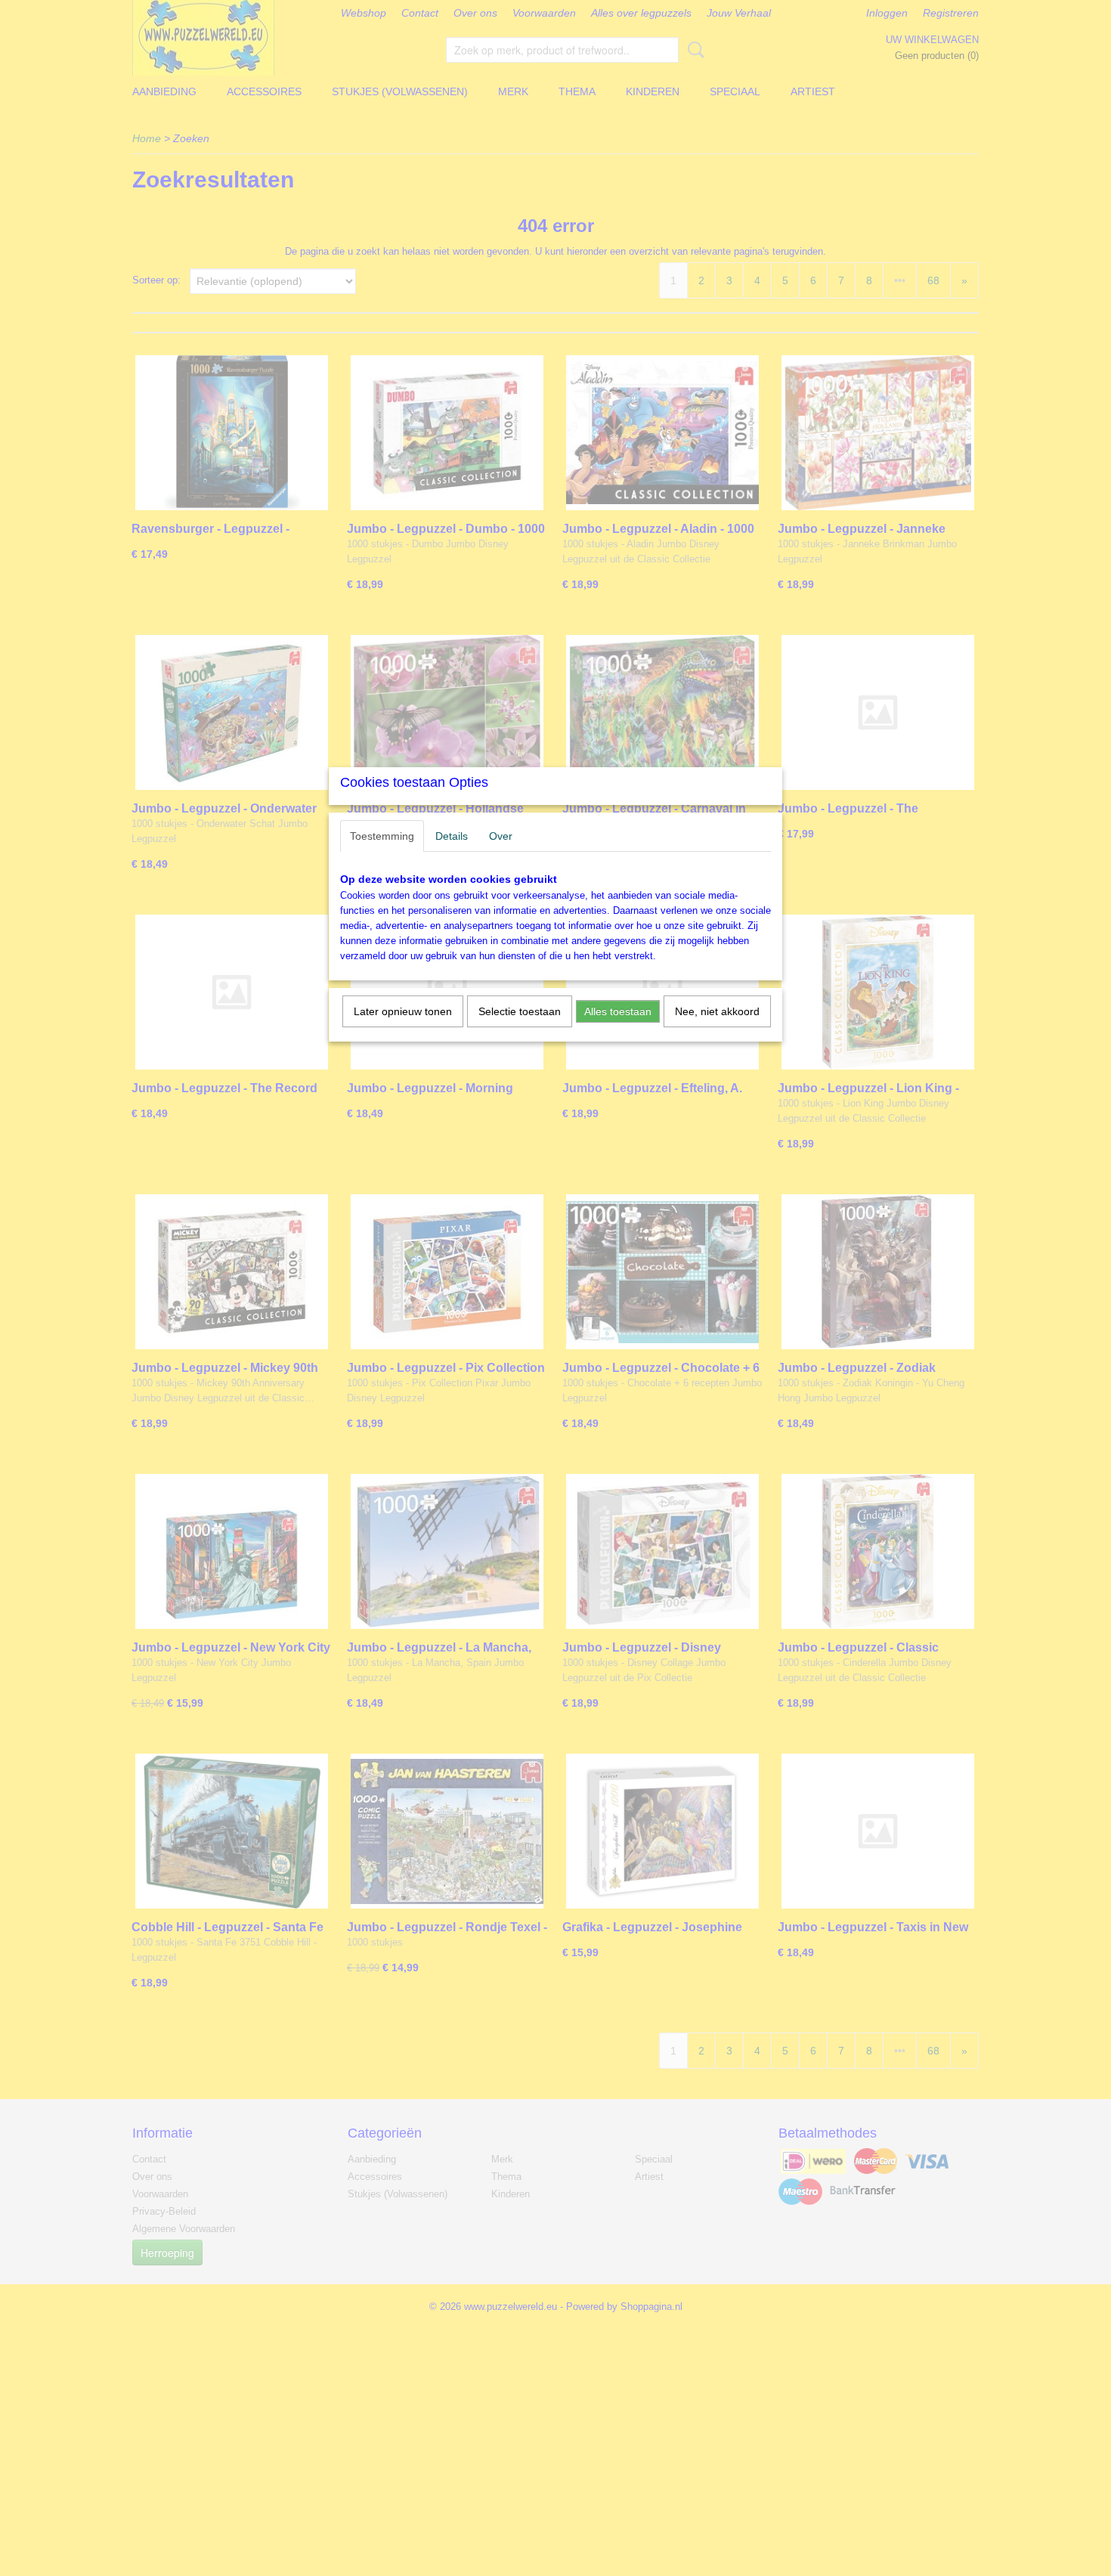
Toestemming (382, 836)
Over (501, 836)
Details (452, 836)
